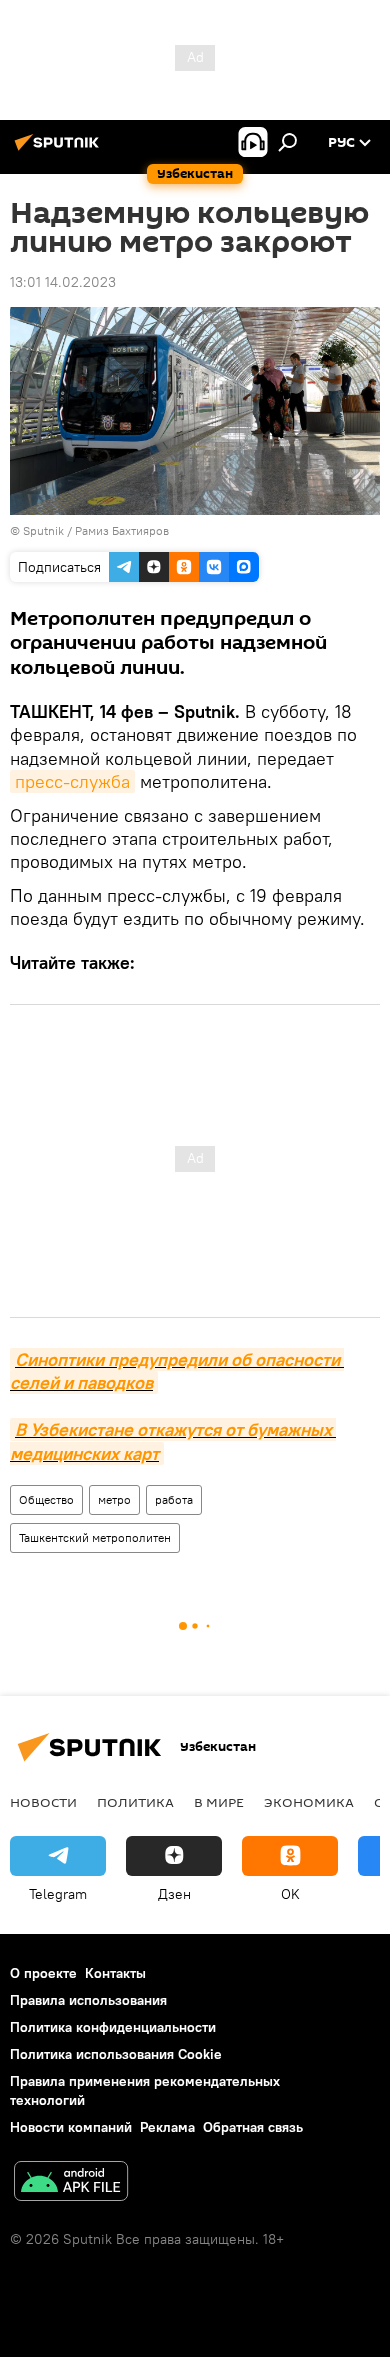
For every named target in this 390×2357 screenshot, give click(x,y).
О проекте (43, 1973)
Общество (46, 1499)
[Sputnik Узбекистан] (60, 150)
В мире (219, 1802)
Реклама (167, 2127)
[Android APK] (71, 2183)
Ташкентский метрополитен (95, 1537)
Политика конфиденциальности (113, 2027)
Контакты (115, 1973)
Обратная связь (253, 2127)
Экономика (309, 1802)
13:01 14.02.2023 (63, 282)
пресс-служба (72, 781)
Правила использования (88, 2000)
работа (174, 1499)
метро (114, 1499)
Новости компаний (71, 2127)
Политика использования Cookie (116, 2054)
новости (43, 1802)
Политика (135, 1802)
